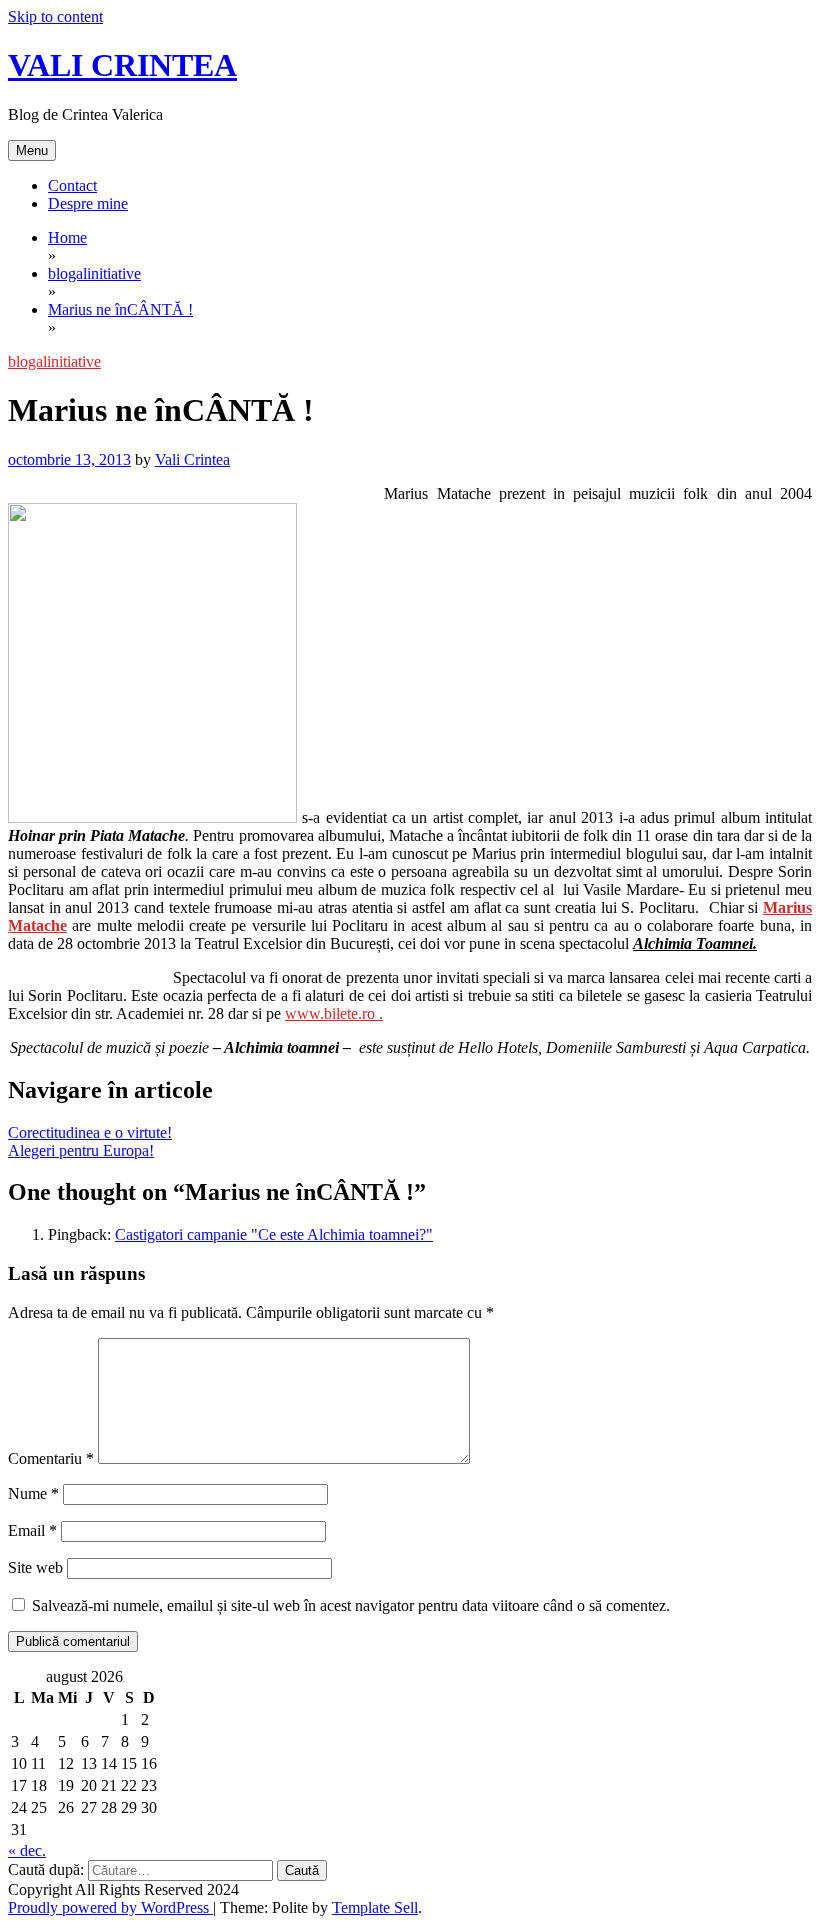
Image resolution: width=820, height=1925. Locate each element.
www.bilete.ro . (334, 1013)
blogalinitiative (54, 361)
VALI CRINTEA (122, 65)
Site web (35, 1567)
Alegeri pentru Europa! (81, 1150)
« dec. (27, 1850)
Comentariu (51, 1458)
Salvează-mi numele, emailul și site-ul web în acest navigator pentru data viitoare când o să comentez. (351, 1605)
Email (32, 1530)
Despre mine (88, 203)
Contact (72, 185)
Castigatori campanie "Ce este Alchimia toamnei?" (274, 1234)
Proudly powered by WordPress (110, 1907)
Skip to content (55, 16)
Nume (33, 1493)
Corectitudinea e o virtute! (90, 1132)
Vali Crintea (192, 459)
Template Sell (375, 1907)
